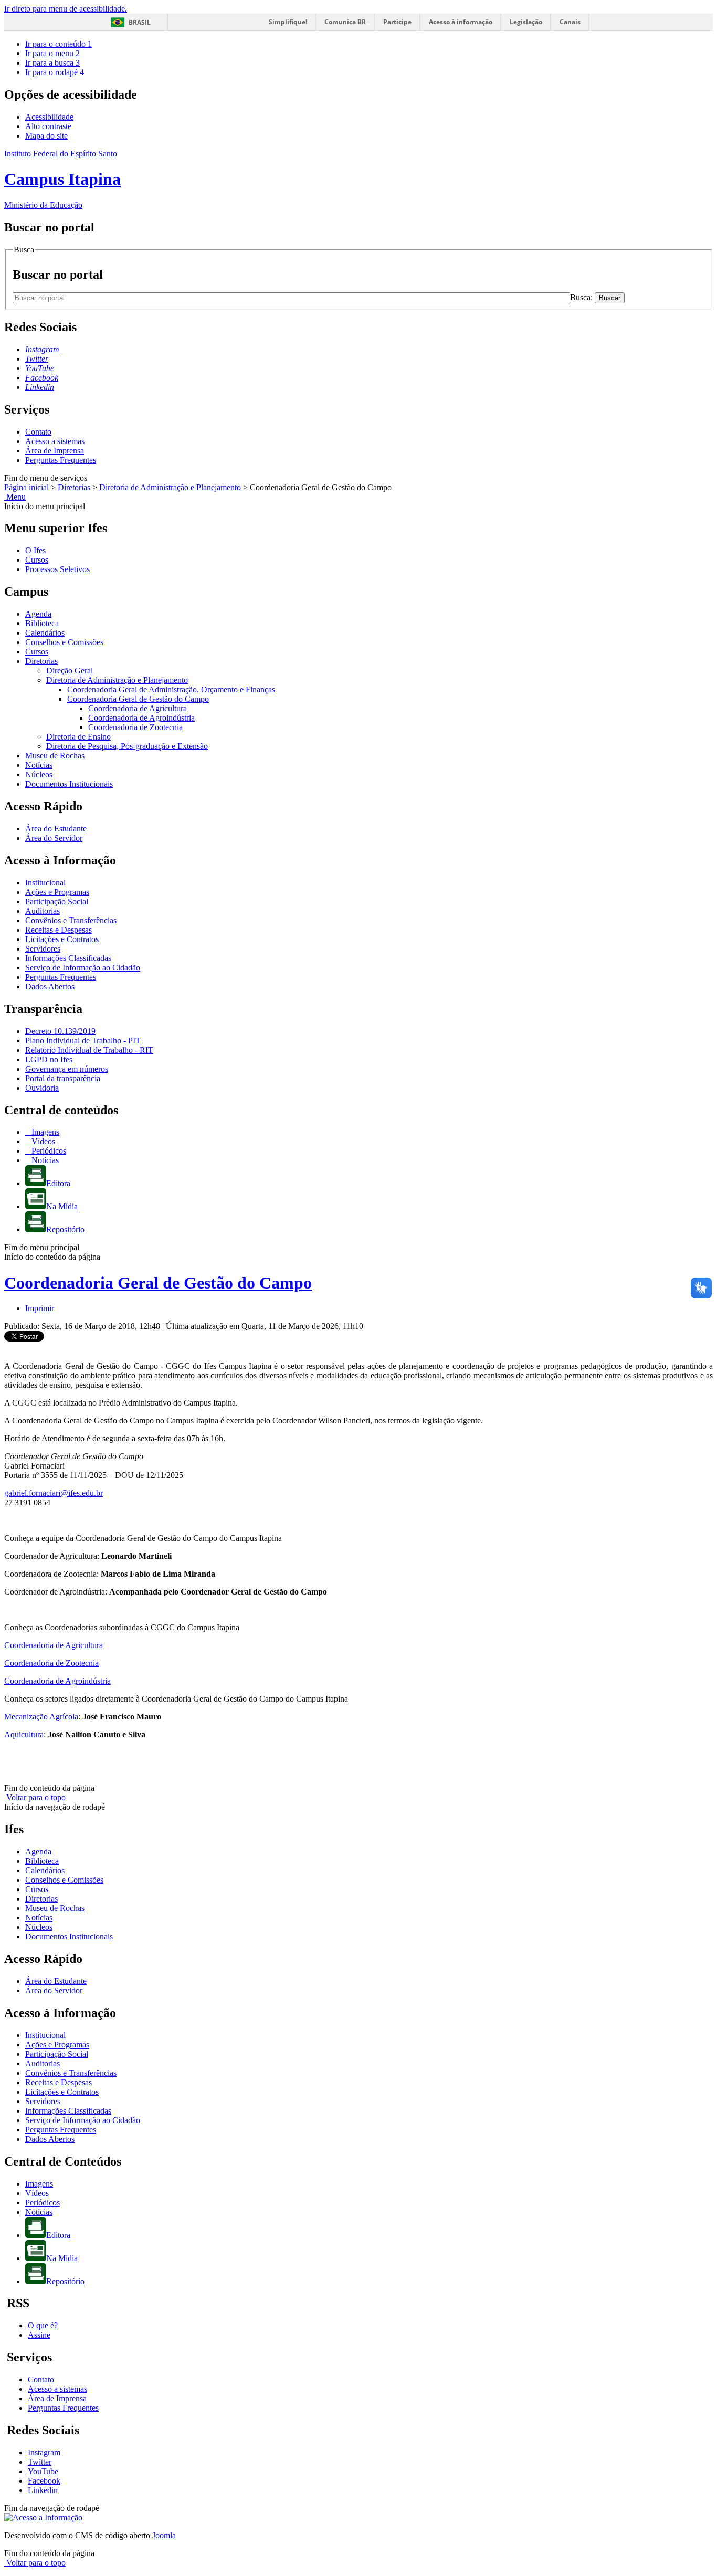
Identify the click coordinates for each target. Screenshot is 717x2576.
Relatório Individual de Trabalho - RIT (89, 1050)
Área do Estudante (56, 828)
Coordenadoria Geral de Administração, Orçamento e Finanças (171, 689)
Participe (397, 22)
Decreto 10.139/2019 (60, 1031)
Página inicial (27, 487)
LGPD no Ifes (49, 1059)
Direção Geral (70, 671)
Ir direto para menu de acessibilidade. (66, 9)
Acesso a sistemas (55, 441)
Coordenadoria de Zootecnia (135, 727)
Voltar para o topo (35, 1797)
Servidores (43, 949)
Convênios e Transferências (71, 920)
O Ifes (35, 550)
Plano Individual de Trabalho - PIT (83, 1041)
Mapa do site (46, 136)
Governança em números (67, 1069)
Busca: (582, 297)
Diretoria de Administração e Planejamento (170, 487)
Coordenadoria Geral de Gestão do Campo (138, 699)
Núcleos (39, 774)
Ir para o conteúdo (59, 44)
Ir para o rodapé (55, 72)
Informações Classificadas (68, 958)
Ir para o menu (52, 53)
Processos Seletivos (57, 569)
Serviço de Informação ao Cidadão (83, 968)
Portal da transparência (63, 1078)
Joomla (164, 2535)
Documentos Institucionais (69, 784)
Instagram (44, 2452)
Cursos (37, 560)
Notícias (39, 765)
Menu (15, 497)
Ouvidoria (42, 1088)
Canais (570, 22)
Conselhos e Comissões (64, 642)
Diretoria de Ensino (78, 737)
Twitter (40, 2462)
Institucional (45, 883)
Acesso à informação (461, 22)
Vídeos (42, 1141)
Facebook (44, 2481)
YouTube (43, 2471)
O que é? (43, 2325)
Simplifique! (288, 22)
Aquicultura (24, 1734)
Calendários (45, 633)
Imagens (44, 1132)
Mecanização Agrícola (41, 1717)
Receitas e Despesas (59, 930)
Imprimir (40, 1308)
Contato (38, 432)
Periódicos (48, 1151)
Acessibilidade (49, 117)
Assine (39, 2335)
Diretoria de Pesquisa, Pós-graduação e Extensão (127, 746)
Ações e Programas (57, 892)
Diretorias (74, 487)
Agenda (38, 614)
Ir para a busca (52, 63)
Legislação (526, 22)
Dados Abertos (50, 986)
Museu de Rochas (55, 756)
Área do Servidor (54, 838)
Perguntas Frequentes (61, 460)
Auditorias (43, 911)
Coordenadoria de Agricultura (138, 708)
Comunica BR (345, 22)
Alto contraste (48, 126)
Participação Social (57, 901)
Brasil (140, 22)
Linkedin (43, 2490)
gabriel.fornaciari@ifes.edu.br (54, 1493)
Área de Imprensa (55, 451)
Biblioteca (42, 623)
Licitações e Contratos (62, 939)
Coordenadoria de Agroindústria (141, 718)
